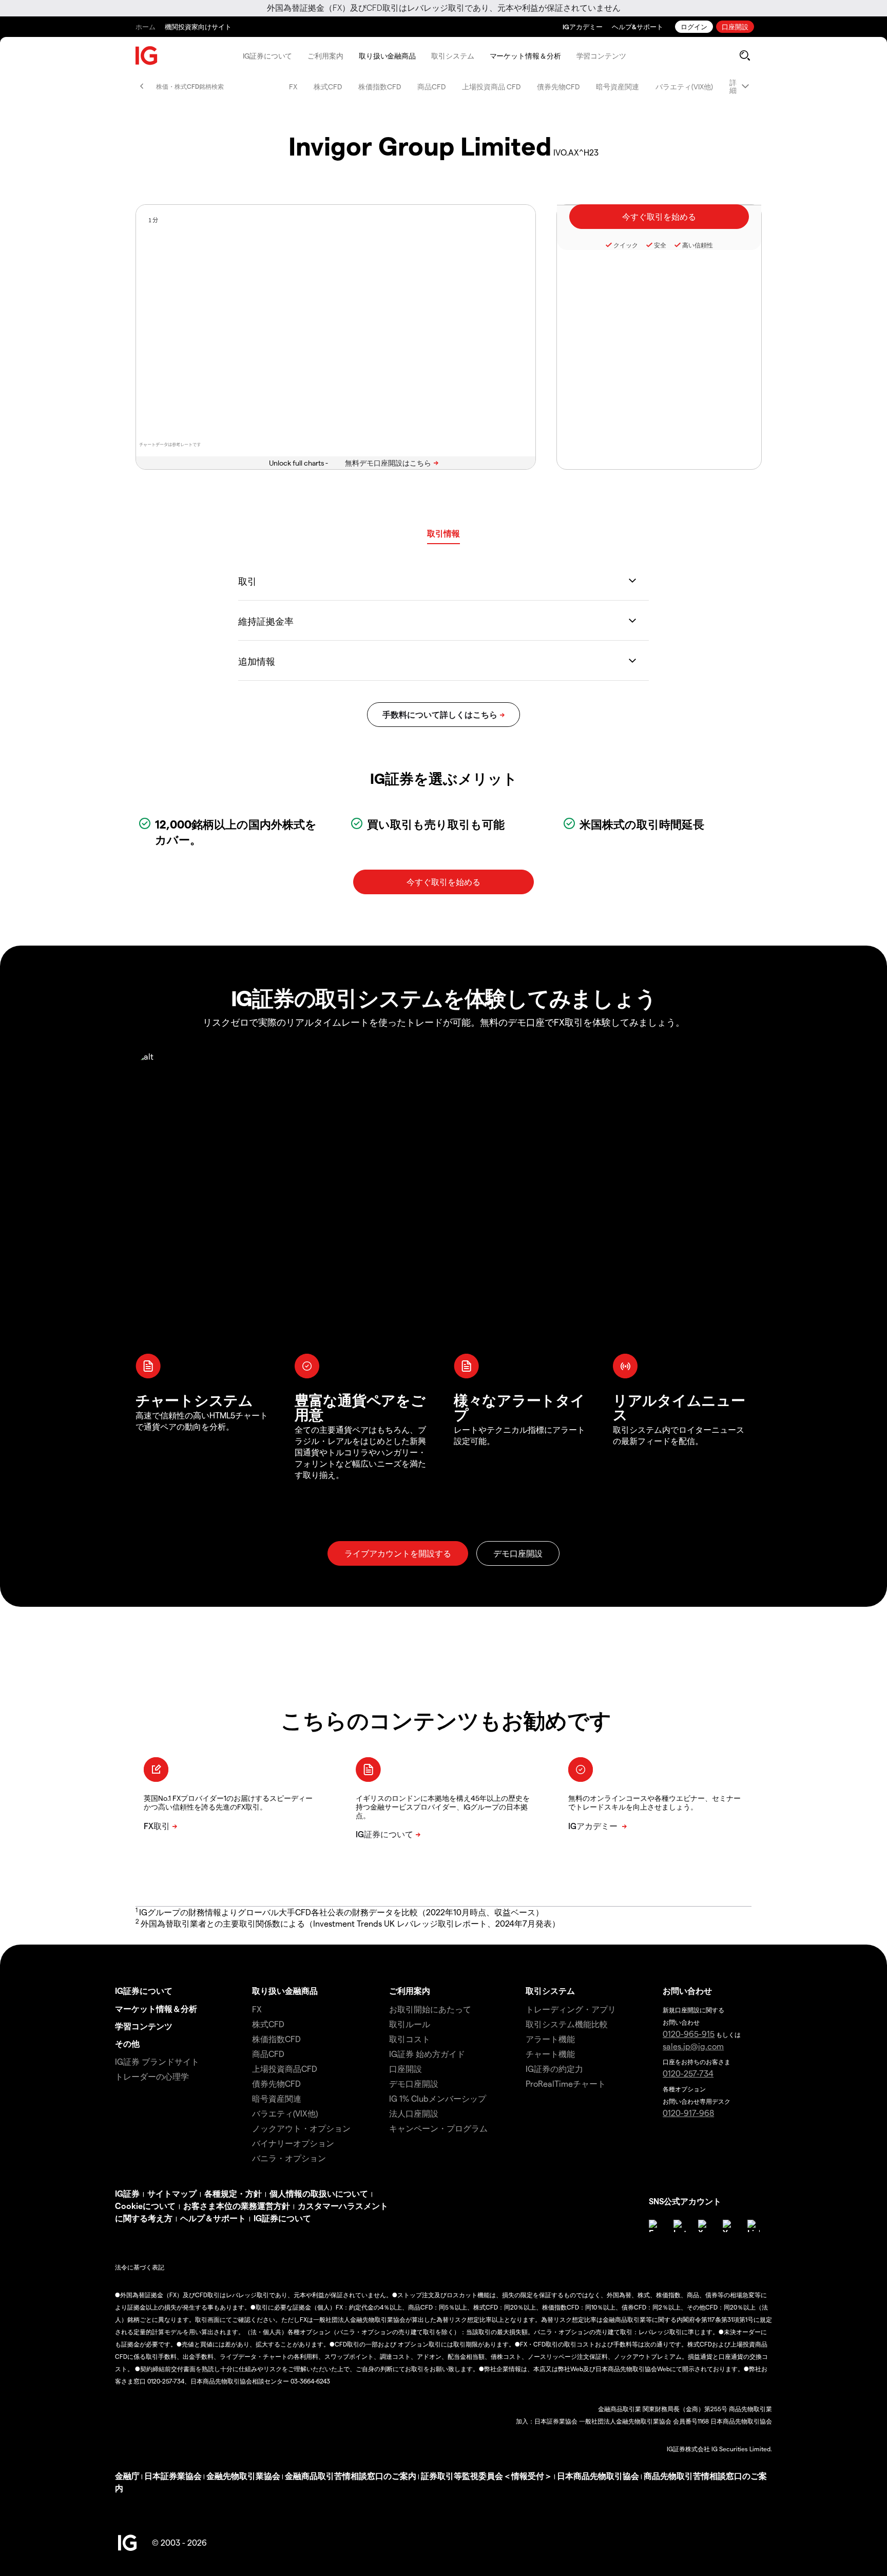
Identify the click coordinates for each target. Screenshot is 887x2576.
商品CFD (431, 86)
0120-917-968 (688, 2113)
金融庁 (127, 2476)
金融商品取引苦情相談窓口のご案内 (351, 2476)
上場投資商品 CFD (491, 86)
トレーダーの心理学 (152, 2076)
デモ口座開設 (414, 2083)
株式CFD (328, 86)
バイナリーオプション (293, 2143)
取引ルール (410, 2024)
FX (293, 86)
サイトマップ (172, 2193)
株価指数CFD (380, 86)
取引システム (452, 56)
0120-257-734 (688, 2073)
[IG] (147, 56)
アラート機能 (550, 2039)
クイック (626, 245)
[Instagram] (680, 2226)
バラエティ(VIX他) (684, 86)
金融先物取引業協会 (243, 2476)
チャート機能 (550, 2054)
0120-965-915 (689, 2034)
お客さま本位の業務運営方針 (237, 2206)
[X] (704, 2226)
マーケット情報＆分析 (525, 56)
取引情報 (444, 533)
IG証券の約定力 (554, 2069)
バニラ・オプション (289, 2158)
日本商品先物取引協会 (598, 2476)
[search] (745, 55)
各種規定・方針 (233, 2193)
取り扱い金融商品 (387, 56)
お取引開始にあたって (430, 2009)
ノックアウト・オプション (301, 2128)
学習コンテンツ (601, 56)
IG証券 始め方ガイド (427, 2054)
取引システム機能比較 (567, 2024)
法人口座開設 (414, 2113)
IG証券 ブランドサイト (157, 2061)
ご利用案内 (325, 56)
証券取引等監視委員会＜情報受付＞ (487, 2476)
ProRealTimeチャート (566, 2083)
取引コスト (410, 2039)
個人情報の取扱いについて (319, 2193)
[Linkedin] (754, 2226)
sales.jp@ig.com (693, 2046)
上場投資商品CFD (285, 2069)
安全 (660, 245)
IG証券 (127, 2193)
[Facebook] (655, 2226)
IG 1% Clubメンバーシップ (438, 2098)
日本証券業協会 (173, 2476)
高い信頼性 (698, 245)
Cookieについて (145, 2206)
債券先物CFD (558, 86)
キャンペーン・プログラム (438, 2128)
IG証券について (267, 56)
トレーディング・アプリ (571, 2009)
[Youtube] (729, 2226)
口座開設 (735, 26)
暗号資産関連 (618, 86)
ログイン (694, 26)
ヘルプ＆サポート (213, 2218)
